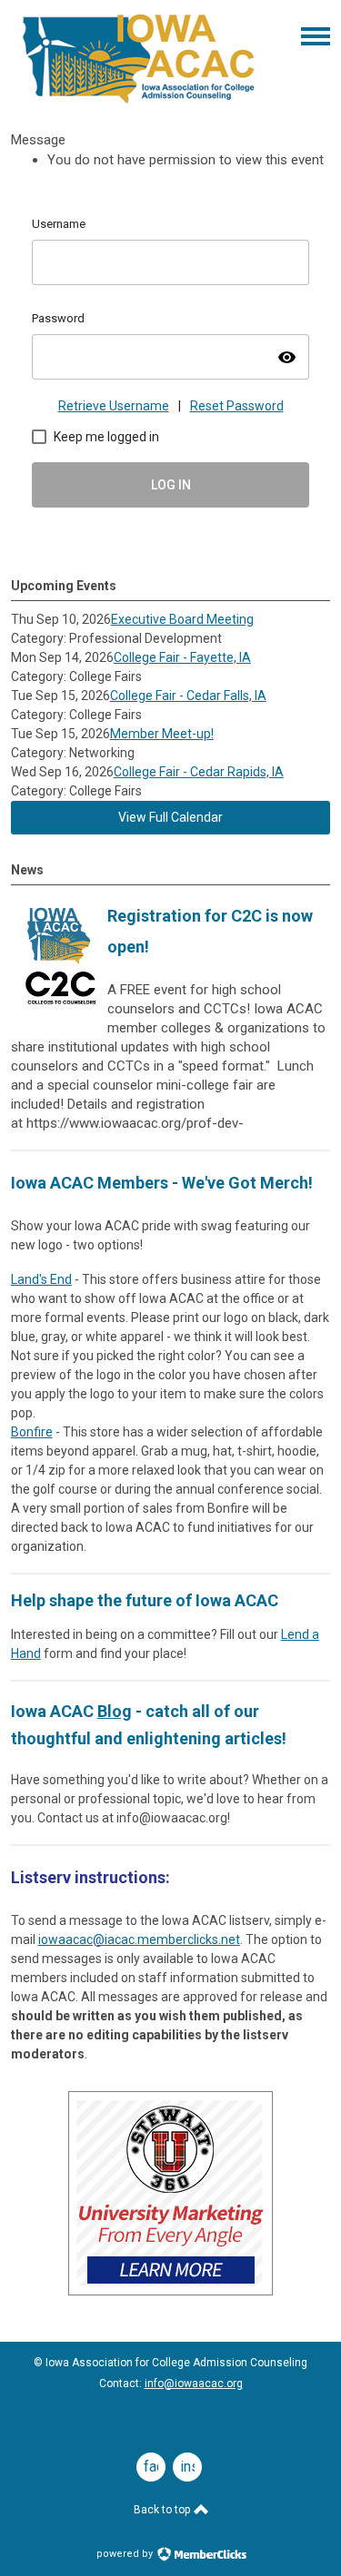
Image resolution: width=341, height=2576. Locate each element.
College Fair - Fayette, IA (182, 657)
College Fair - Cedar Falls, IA (188, 696)
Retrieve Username (114, 406)
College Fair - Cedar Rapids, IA (199, 772)
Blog (115, 1711)
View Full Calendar (170, 817)
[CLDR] (139, 104)
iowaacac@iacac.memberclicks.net (139, 1939)
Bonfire (32, 1432)
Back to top (163, 2510)
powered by (126, 2554)
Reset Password (237, 406)
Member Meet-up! (162, 734)
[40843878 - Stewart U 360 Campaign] (170, 2291)
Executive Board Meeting (182, 619)
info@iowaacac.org (194, 2384)
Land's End (41, 1279)
